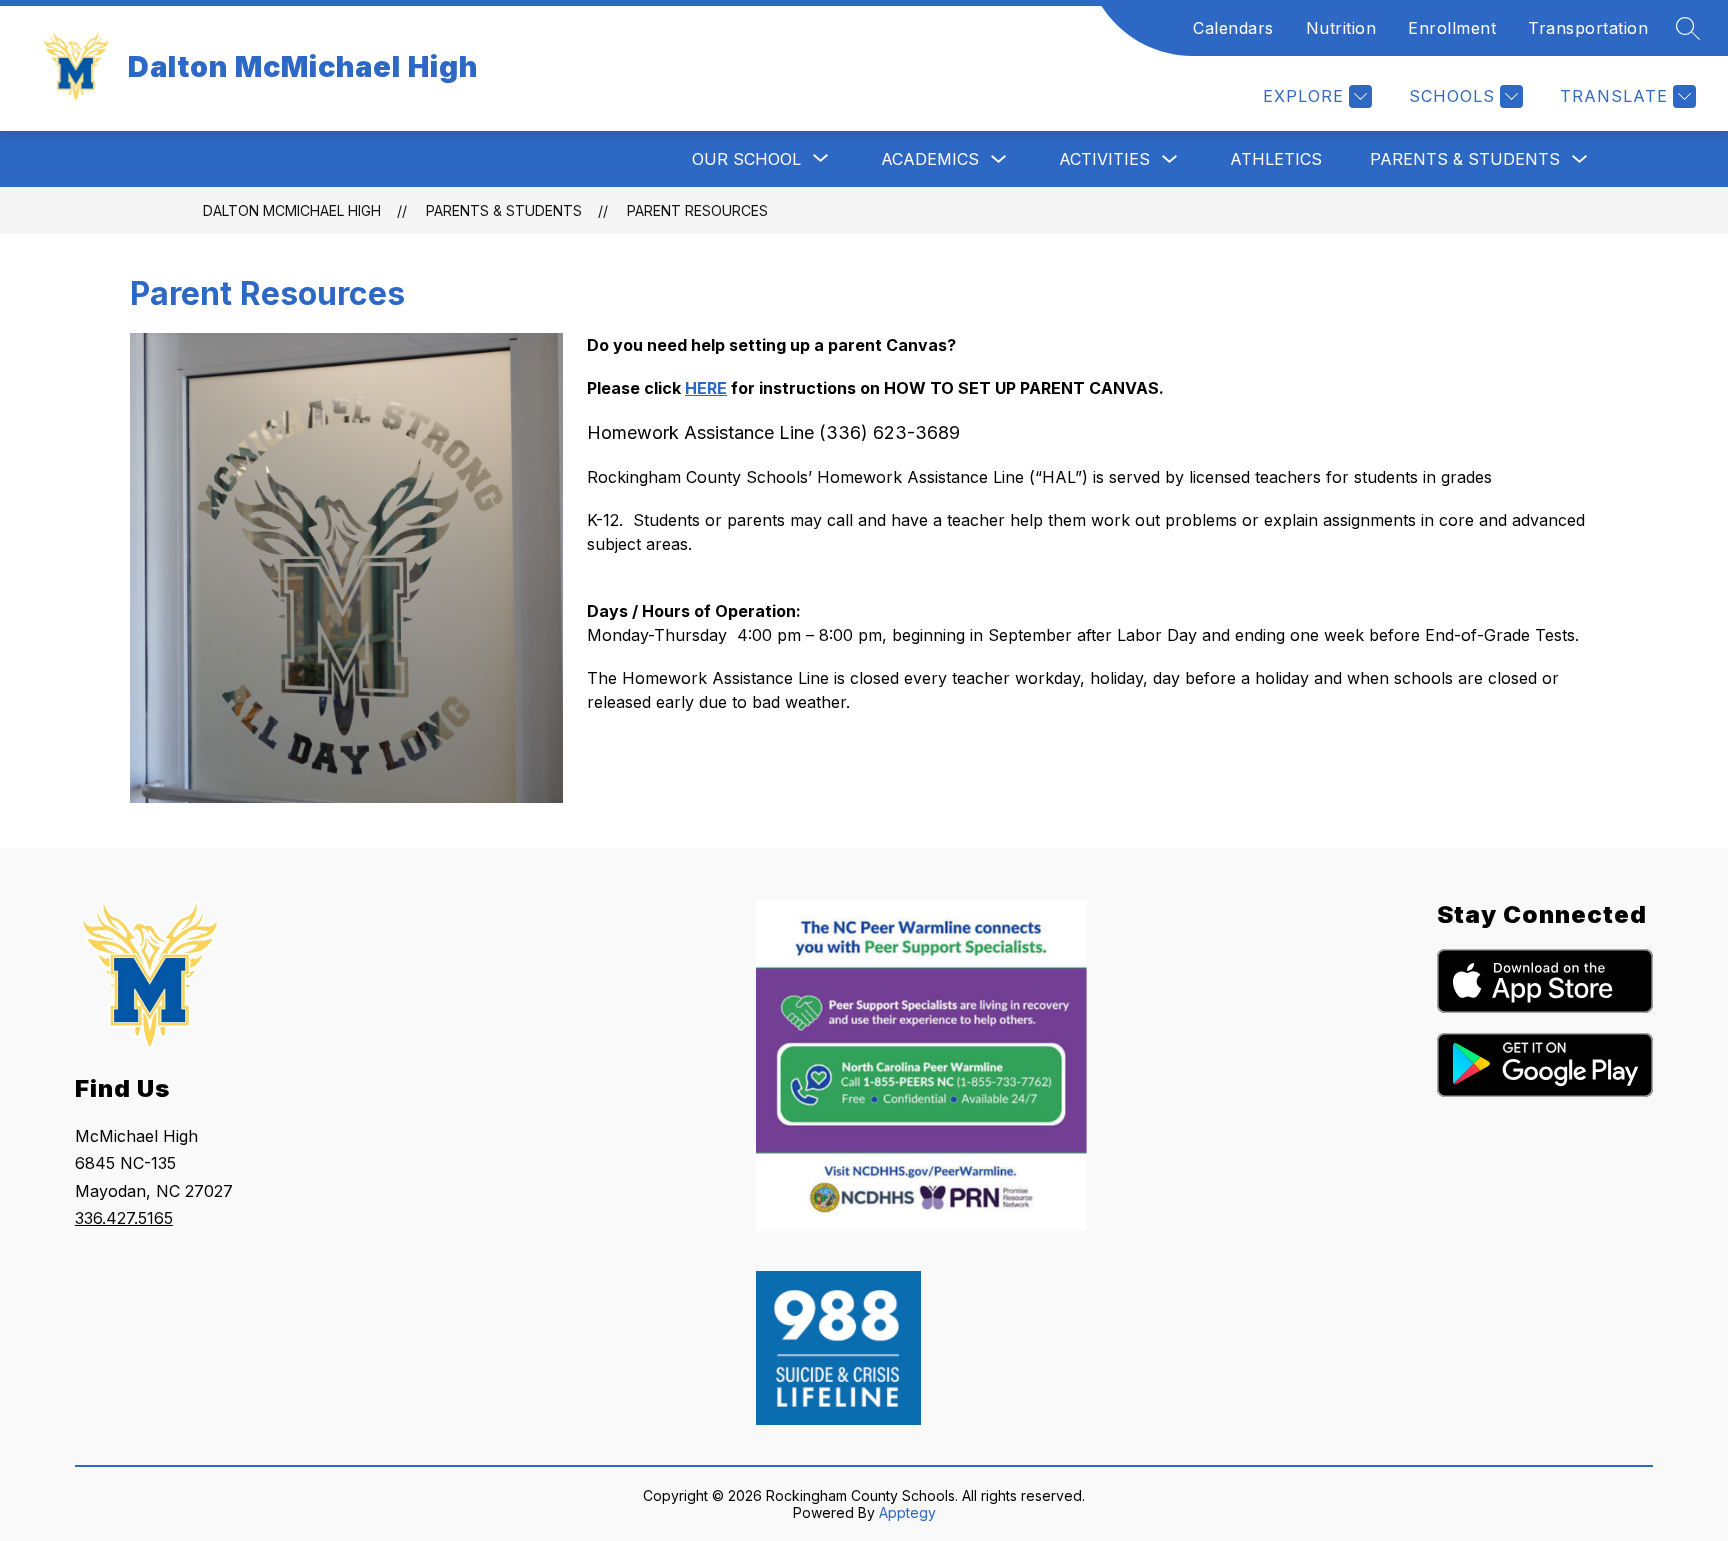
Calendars (1233, 28)
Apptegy (907, 1512)
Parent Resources (697, 210)
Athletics (1276, 159)
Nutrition (1341, 28)
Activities (1104, 159)
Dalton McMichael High (292, 210)
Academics (930, 159)
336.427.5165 (124, 1218)
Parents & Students (1465, 159)
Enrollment (1452, 28)
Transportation (1588, 28)
